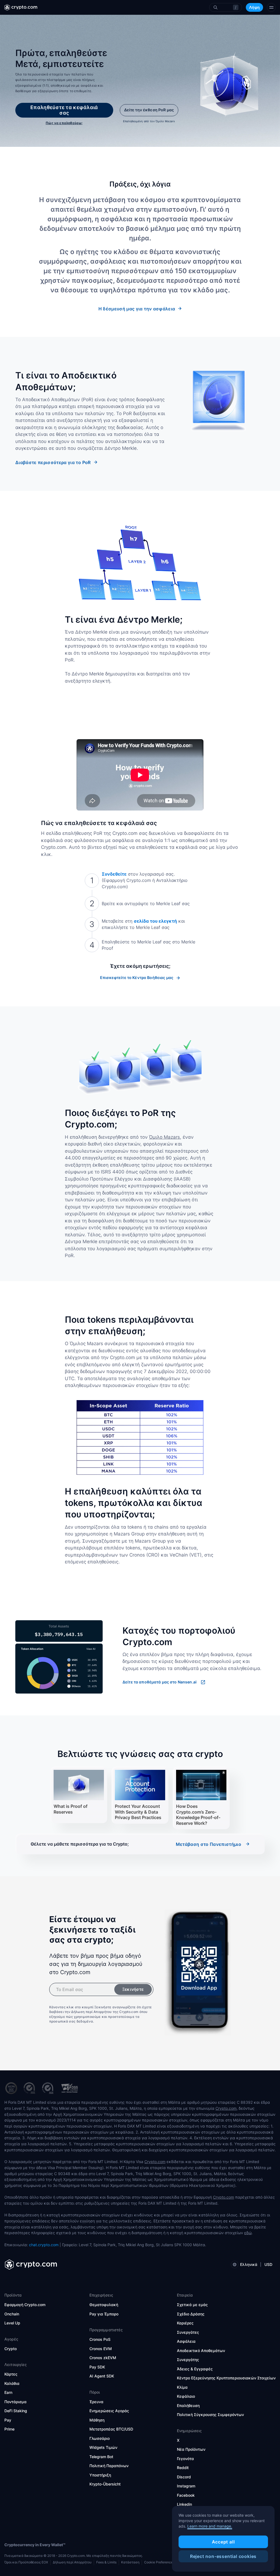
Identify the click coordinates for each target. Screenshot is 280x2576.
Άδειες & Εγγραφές (195, 2369)
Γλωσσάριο (100, 2438)
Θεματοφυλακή (104, 2305)
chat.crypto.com (44, 2245)
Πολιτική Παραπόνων (109, 2466)
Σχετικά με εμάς (192, 2305)
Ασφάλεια (186, 2341)
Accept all (223, 2542)
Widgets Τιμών (103, 2447)
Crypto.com (226, 2108)
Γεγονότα (185, 2459)
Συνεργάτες (188, 2332)
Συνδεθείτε (114, 874)
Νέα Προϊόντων (191, 2449)
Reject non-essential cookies (223, 2556)
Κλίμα (182, 2387)
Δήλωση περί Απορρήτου (72, 2562)
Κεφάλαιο (186, 2396)
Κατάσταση (130, 2562)
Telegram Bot (101, 2457)
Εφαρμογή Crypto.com (25, 2305)
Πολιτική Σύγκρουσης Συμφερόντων (210, 2415)
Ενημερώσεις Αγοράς (109, 2411)
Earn (8, 2392)
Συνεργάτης (188, 2360)
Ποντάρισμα (15, 2402)
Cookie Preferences (159, 2562)
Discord (184, 2477)
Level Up (12, 2323)
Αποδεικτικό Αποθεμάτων (201, 2351)
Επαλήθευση (188, 2405)
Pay (8, 2420)
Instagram (186, 2486)
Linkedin (184, 2504)
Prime (9, 2429)
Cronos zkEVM (103, 2358)
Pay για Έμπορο (104, 2314)
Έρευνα (96, 2402)
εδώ (248, 2233)
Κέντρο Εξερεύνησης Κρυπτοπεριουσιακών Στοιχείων (226, 2378)
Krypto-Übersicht (105, 2484)
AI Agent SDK (102, 2376)
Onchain (12, 2314)
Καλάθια (12, 2383)
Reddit (183, 2468)
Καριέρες (185, 2323)
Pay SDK (97, 2367)
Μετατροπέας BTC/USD (111, 2429)
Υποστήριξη (100, 2475)
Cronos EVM (101, 2349)
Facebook (186, 2495)
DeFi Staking (16, 2411)
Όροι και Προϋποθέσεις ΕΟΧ (26, 2562)
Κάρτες (11, 2374)
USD (268, 2264)
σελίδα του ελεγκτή (155, 921)
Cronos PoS (100, 2339)
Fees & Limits (106, 2562)
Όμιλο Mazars (164, 1137)
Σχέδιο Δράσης (191, 2314)
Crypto (11, 2349)
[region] (223, 2539)
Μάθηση (97, 2420)
